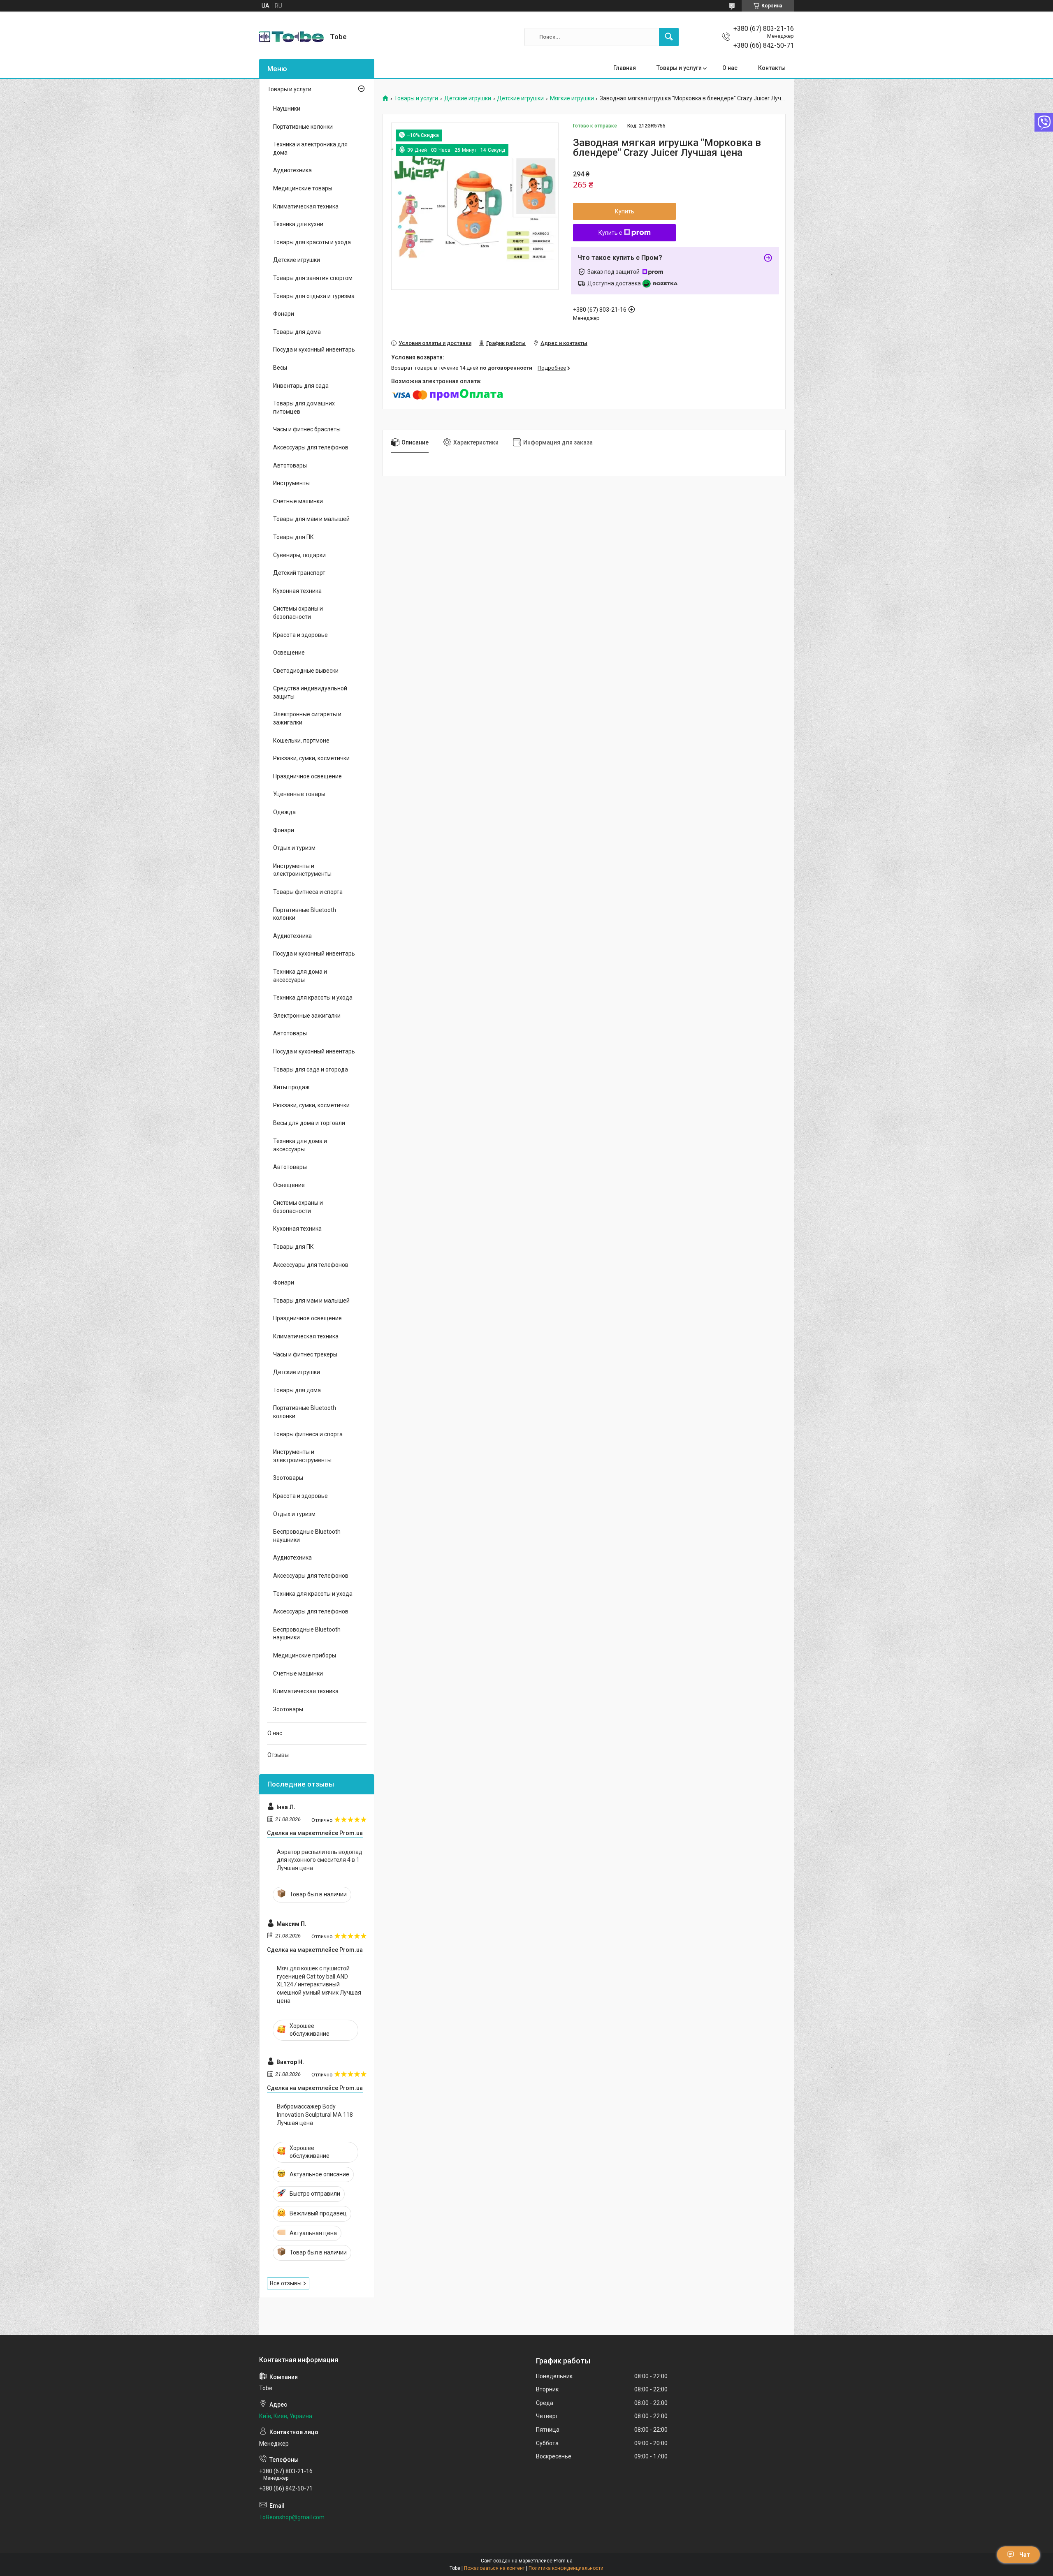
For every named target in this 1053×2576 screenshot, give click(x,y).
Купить (625, 211)
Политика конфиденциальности (566, 2568)
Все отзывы (286, 2283)
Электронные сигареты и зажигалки (307, 718)
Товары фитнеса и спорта (308, 892)
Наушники (287, 109)
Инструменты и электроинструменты (302, 870)
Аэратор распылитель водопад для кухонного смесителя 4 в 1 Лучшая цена (320, 1860)
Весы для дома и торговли (309, 1123)
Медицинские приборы (305, 1655)
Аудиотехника (292, 170)
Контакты (772, 68)
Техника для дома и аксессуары (300, 976)
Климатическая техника (306, 206)
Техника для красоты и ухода (313, 998)
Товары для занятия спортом (313, 278)
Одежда (284, 812)
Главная (625, 68)
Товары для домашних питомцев (304, 407)
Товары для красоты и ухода (312, 242)
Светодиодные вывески (306, 671)
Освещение (289, 653)
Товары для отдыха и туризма (314, 296)
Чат (1025, 2555)
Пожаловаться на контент (494, 2568)
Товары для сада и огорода (311, 1069)
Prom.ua (563, 2561)
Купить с (610, 233)
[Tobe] (291, 37)
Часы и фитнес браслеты (307, 429)
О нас (730, 68)
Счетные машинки (298, 501)
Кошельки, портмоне (301, 741)
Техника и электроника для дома (310, 148)
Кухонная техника (297, 591)
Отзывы (278, 1755)
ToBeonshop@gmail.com (292, 2517)
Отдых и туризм (294, 848)
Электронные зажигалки (307, 1016)
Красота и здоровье (300, 635)
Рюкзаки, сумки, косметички (311, 758)
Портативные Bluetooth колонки (305, 914)
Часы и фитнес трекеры (305, 1354)
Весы (280, 368)
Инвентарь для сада (301, 386)
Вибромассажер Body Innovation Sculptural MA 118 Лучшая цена (315, 2114)
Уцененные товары (299, 794)
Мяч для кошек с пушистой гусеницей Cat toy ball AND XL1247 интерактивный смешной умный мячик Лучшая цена (319, 1984)
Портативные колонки (303, 127)
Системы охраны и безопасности (298, 613)
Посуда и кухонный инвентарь (314, 349)
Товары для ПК (293, 537)
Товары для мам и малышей (311, 519)
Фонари (284, 314)
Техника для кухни (298, 224)
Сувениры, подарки (299, 555)
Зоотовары (288, 1478)
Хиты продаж (291, 1087)
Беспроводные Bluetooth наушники (307, 1536)
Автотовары (290, 465)
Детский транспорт (299, 573)
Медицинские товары (303, 188)
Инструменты (291, 483)
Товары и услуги (679, 68)
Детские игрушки (468, 98)
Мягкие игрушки (572, 98)
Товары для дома (297, 332)
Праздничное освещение (307, 776)
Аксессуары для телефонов (311, 447)
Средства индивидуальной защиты (310, 692)
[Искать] (669, 37)
